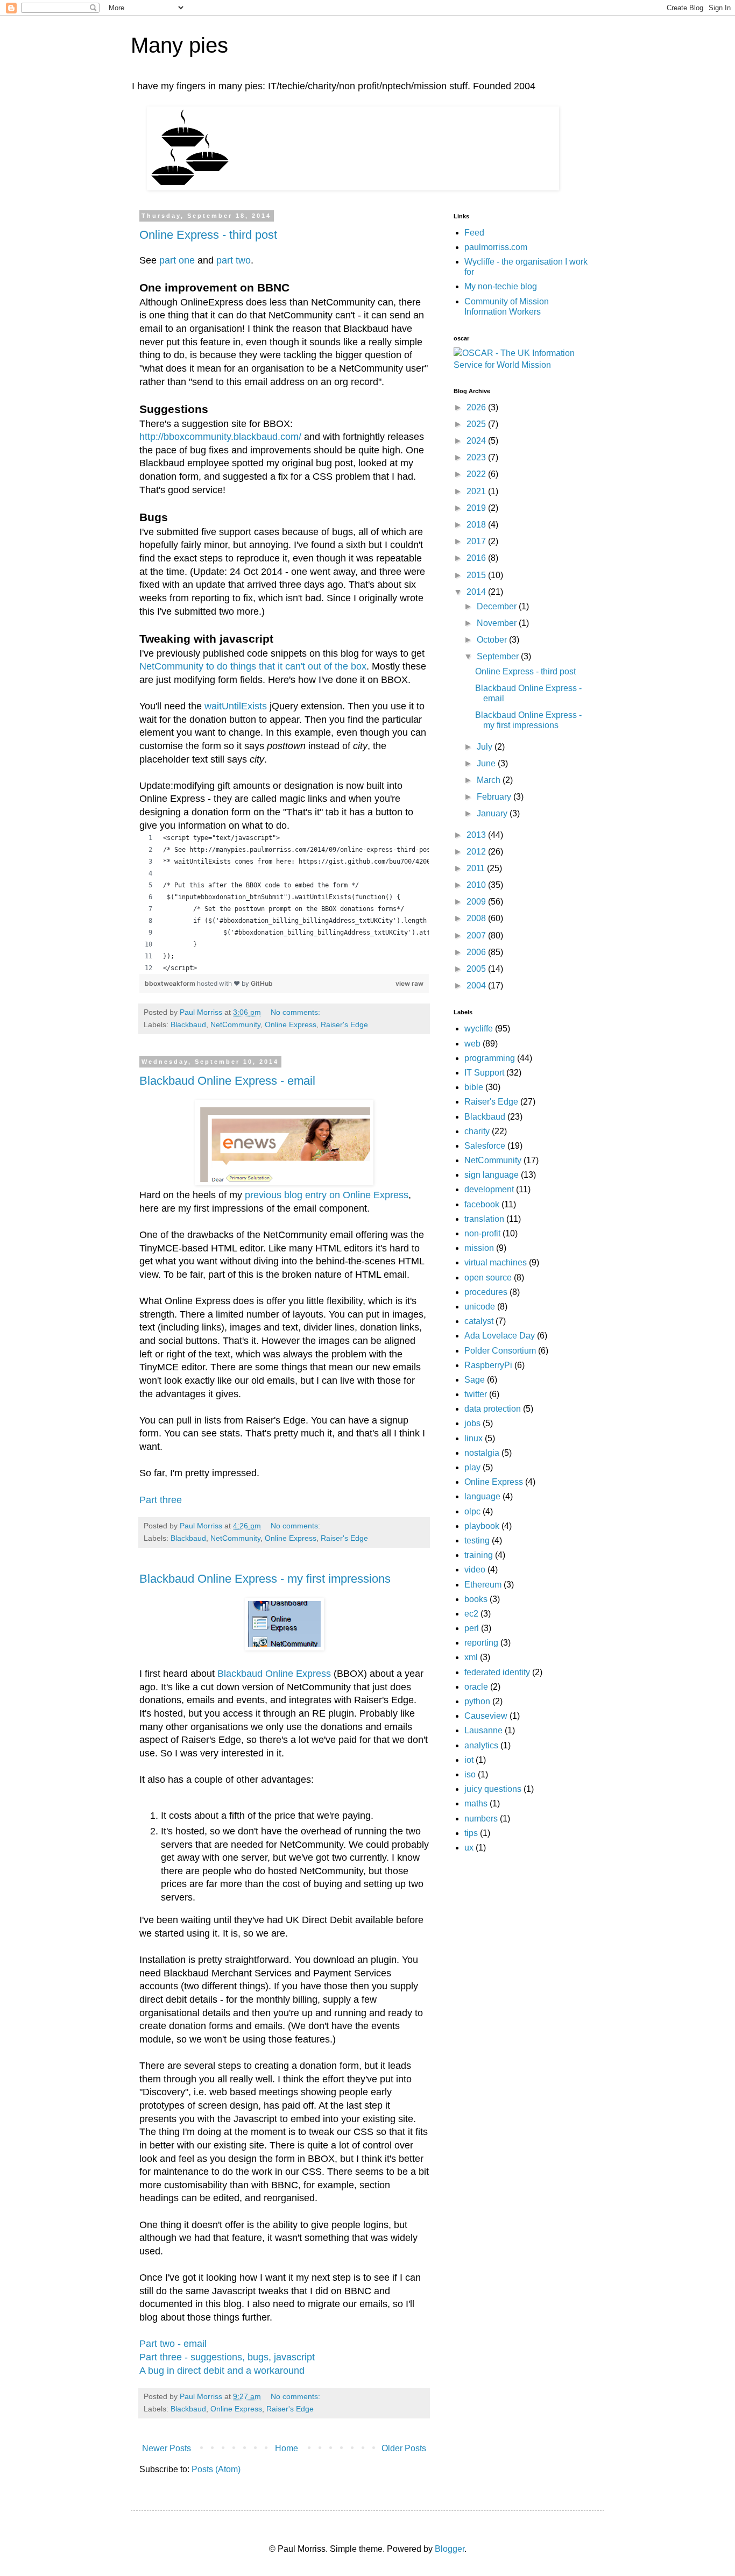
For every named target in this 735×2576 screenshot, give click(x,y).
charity (477, 1131)
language (482, 1496)
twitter (476, 1394)
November (498, 623)
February (495, 797)
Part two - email (173, 2344)
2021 (477, 491)
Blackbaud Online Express (274, 1674)
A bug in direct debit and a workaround (222, 2371)
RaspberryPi (488, 1365)
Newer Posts (167, 2448)
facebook (482, 1204)
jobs (472, 1423)
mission (479, 1248)
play (472, 1467)
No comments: (296, 1012)
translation (484, 1219)
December (498, 606)
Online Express (291, 1024)
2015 (477, 575)
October (493, 640)
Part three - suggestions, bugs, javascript (227, 2357)
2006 (477, 952)
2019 (477, 508)
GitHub (262, 983)
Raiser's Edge (344, 1024)
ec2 (471, 1614)
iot (469, 1760)
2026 (477, 407)
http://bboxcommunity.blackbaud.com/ (220, 437)
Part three (161, 1500)
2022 (477, 474)
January (493, 813)
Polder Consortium (500, 1351)
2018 (477, 525)
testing (477, 1540)
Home (287, 2448)
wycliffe (479, 1029)
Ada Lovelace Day (500, 1336)
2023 (477, 457)
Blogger (450, 2549)
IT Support (484, 1073)
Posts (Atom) (216, 2469)
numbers (481, 1819)
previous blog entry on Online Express (327, 1195)
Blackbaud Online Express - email (227, 1081)
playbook (482, 1526)
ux (469, 1848)
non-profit (482, 1233)
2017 (477, 541)
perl (472, 1628)
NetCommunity (235, 1024)
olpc (472, 1511)
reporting (481, 1643)
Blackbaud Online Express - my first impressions (265, 1579)
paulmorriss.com (496, 247)
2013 (477, 835)
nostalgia (482, 1453)
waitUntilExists (236, 706)
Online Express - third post (208, 235)
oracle (476, 1687)
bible (474, 1087)
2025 (477, 424)
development (489, 1189)
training (479, 1555)
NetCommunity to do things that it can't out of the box (253, 666)
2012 (477, 852)
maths (476, 1803)
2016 (477, 558)
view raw (409, 983)
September (499, 656)
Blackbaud (188, 1024)
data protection (493, 1409)
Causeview (486, 1716)
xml (471, 1657)
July (486, 747)
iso (470, 1774)
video (475, 1570)
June (487, 763)
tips (471, 1833)
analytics (481, 1745)
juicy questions (493, 1789)
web (472, 1044)
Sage (475, 1380)
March (490, 780)
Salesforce (485, 1146)
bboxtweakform (171, 983)
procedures (486, 1292)
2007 (477, 935)
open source (488, 1278)
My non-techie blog (501, 286)
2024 (477, 441)
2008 (477, 918)
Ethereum (483, 1585)
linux (473, 1438)
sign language (492, 1175)
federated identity (497, 1672)
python (477, 1701)
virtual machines (496, 1262)
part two (234, 260)
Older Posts (404, 2448)
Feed (474, 233)
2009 (477, 902)
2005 (477, 969)
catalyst (479, 1321)
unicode (480, 1307)
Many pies (179, 45)
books (476, 1599)
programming (490, 1058)
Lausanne (483, 1730)
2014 (477, 592)
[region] (284, 903)
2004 (477, 985)
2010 (477, 885)
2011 (477, 868)
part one (177, 260)
